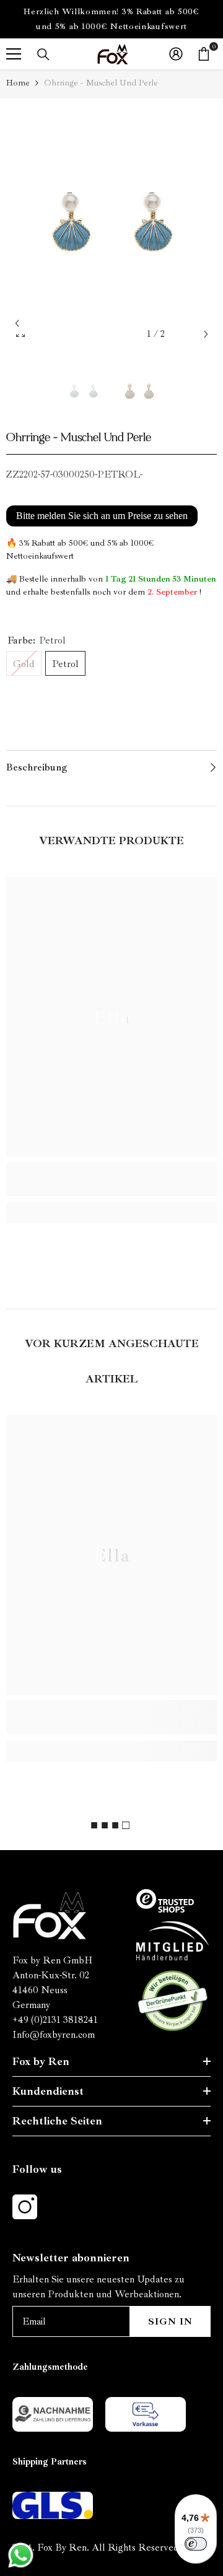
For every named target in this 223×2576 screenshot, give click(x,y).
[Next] (206, 334)
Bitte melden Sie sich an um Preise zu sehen (102, 516)
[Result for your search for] (43, 55)
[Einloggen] (176, 54)
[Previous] (17, 324)
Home (18, 83)
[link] (111, 1179)
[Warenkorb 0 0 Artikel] (204, 54)
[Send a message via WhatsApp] (21, 2555)
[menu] (14, 54)
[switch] (196, 2544)
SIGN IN (170, 2321)
